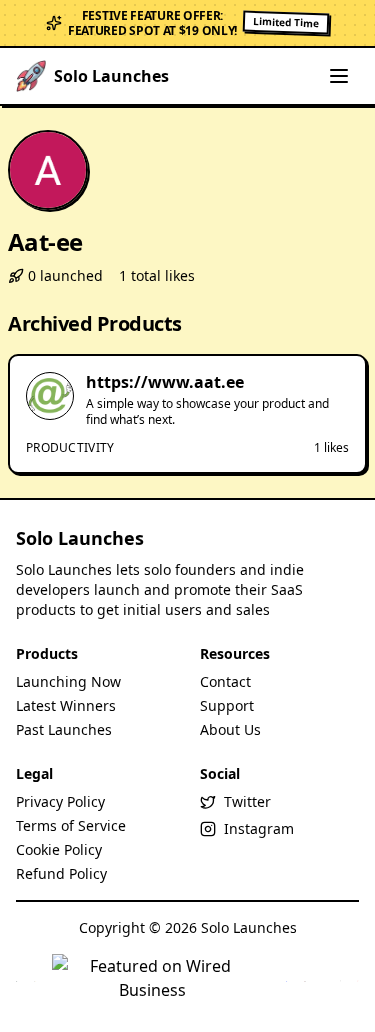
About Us (230, 729)
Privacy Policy (60, 801)
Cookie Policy (59, 849)
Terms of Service (71, 825)
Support (227, 705)
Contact (225, 681)
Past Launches (64, 729)
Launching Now (68, 681)
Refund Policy (61, 873)
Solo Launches (80, 538)
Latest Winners (66, 705)
